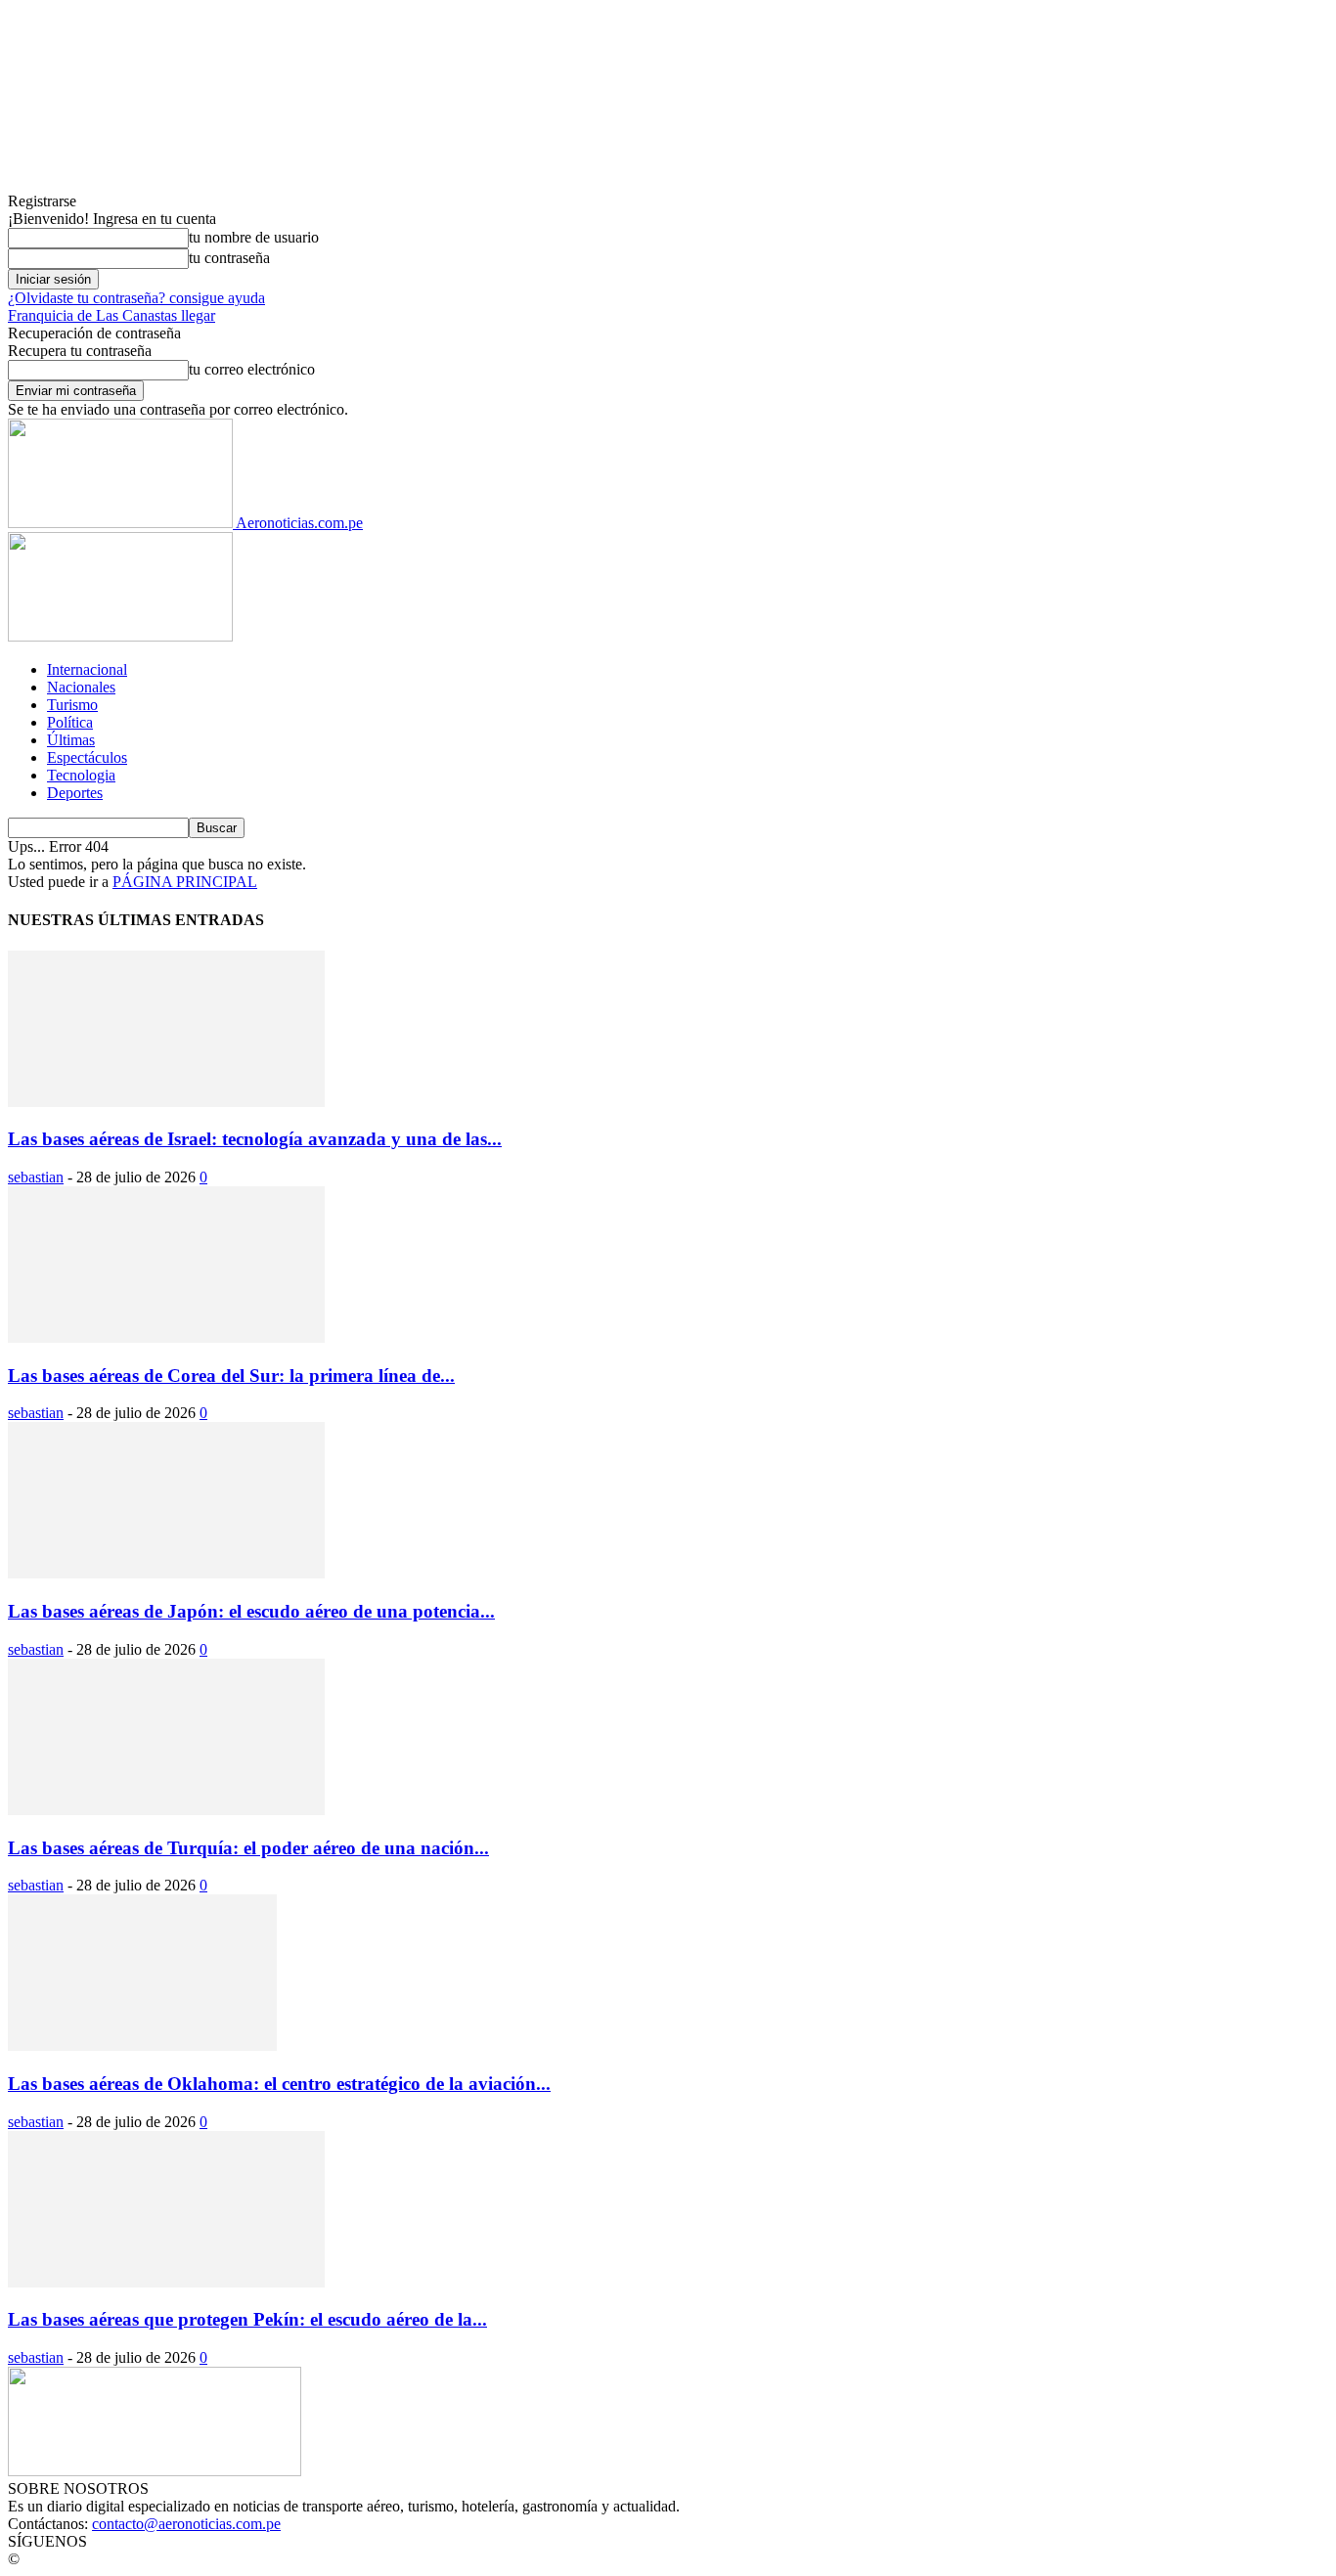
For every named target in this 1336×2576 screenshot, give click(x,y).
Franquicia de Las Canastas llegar (111, 315)
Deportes (75, 793)
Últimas (71, 740)
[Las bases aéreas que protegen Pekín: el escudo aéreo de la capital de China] (166, 2282)
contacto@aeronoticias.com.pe (186, 2524)
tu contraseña (229, 258)
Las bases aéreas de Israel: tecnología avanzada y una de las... (255, 1139)
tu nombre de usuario (254, 237)
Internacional (87, 669)
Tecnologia (81, 775)
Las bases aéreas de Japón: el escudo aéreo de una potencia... (251, 1611)
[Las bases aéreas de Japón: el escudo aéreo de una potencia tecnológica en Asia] (166, 1573)
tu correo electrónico (252, 369)
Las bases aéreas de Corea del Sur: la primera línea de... (231, 1376)
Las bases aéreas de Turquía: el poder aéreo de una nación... (248, 1848)
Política (70, 722)
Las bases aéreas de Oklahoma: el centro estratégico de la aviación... (279, 2084)
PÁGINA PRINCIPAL (185, 882)
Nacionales (81, 687)
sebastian (36, 1177)
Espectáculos (87, 757)
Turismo (72, 705)
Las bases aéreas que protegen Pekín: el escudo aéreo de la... (247, 2319)
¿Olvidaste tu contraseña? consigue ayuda (136, 298)
